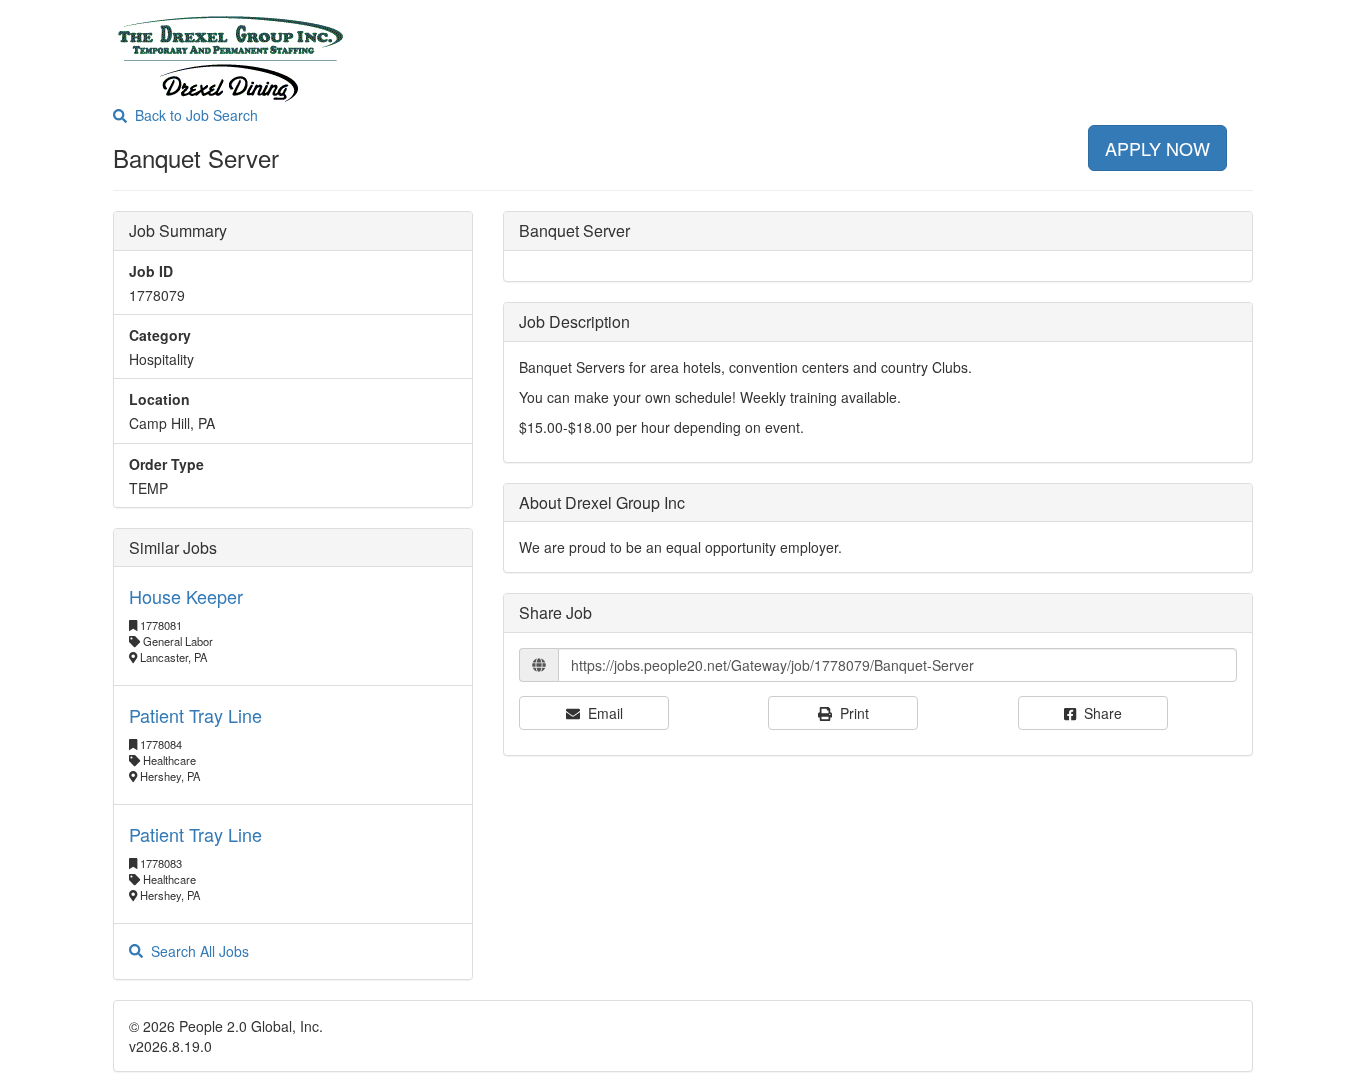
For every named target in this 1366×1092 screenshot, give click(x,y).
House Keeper (186, 596)
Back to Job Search (192, 115)
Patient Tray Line (195, 715)
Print (850, 713)
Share (1099, 713)
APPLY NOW (1157, 148)
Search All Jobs (196, 951)
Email (601, 713)
